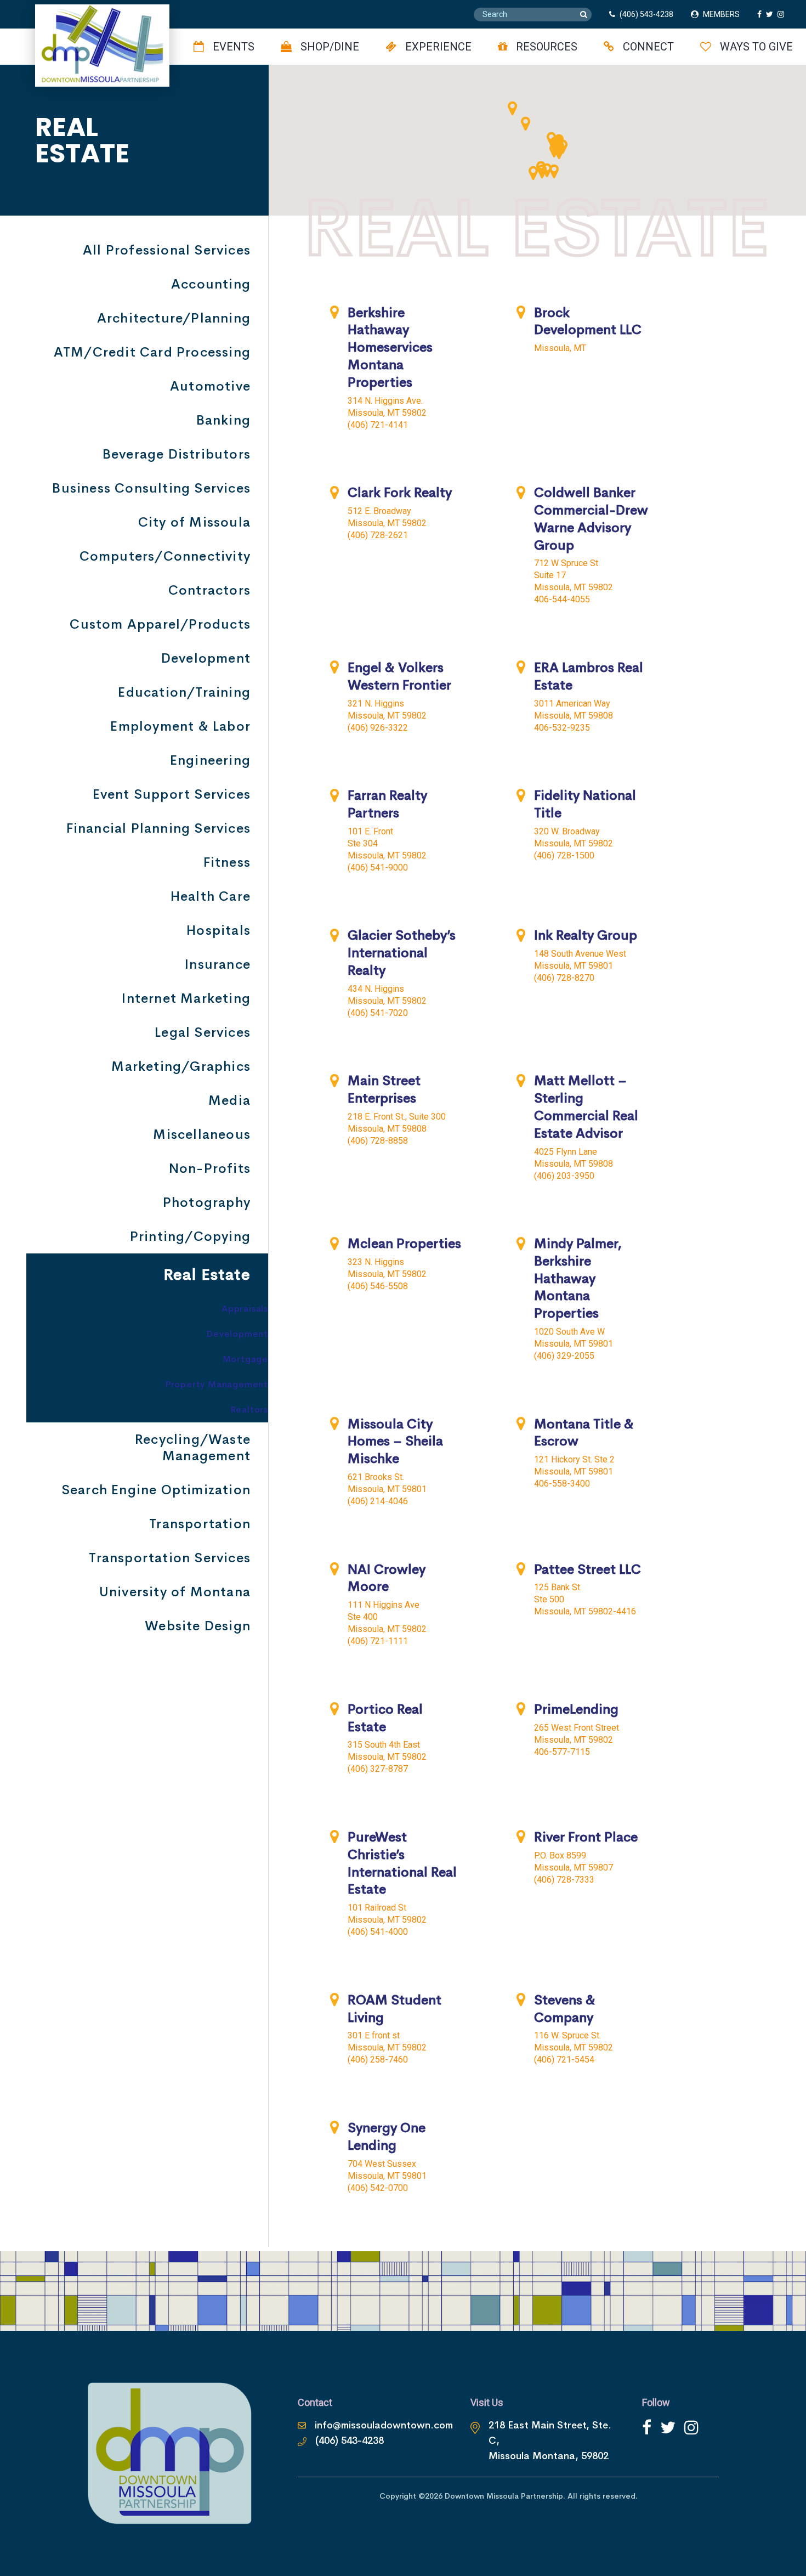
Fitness (227, 862)
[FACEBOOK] (762, 14)
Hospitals (218, 930)
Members (721, 14)
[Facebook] (647, 2428)
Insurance (218, 964)
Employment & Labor (180, 726)
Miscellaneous (202, 1134)
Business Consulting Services (151, 488)
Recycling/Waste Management (193, 1448)
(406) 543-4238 (646, 14)
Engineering (210, 760)
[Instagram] (691, 2428)
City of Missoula (194, 522)
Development (206, 658)
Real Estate (207, 1275)
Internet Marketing (186, 998)
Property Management (217, 1384)
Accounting (211, 284)
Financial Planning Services (158, 828)
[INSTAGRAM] (783, 14)
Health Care (211, 896)
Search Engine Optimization (156, 1490)
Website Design (198, 1626)
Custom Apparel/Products (160, 624)
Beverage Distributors (177, 454)
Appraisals (245, 1309)
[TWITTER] (772, 14)
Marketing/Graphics (181, 1066)
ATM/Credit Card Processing (152, 352)
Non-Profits (210, 1168)
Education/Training (184, 692)
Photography (207, 1202)
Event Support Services (172, 794)
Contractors (209, 590)
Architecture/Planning (174, 318)
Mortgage (245, 1359)
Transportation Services (170, 1558)
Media (229, 1100)
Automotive (210, 386)
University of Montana (175, 1592)
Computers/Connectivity (165, 556)
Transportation (200, 1524)
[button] (525, 123)
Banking (223, 420)
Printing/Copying (190, 1236)
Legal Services (203, 1032)
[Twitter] (668, 2428)
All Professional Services (167, 250)
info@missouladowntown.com (384, 2425)
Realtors (249, 1410)
